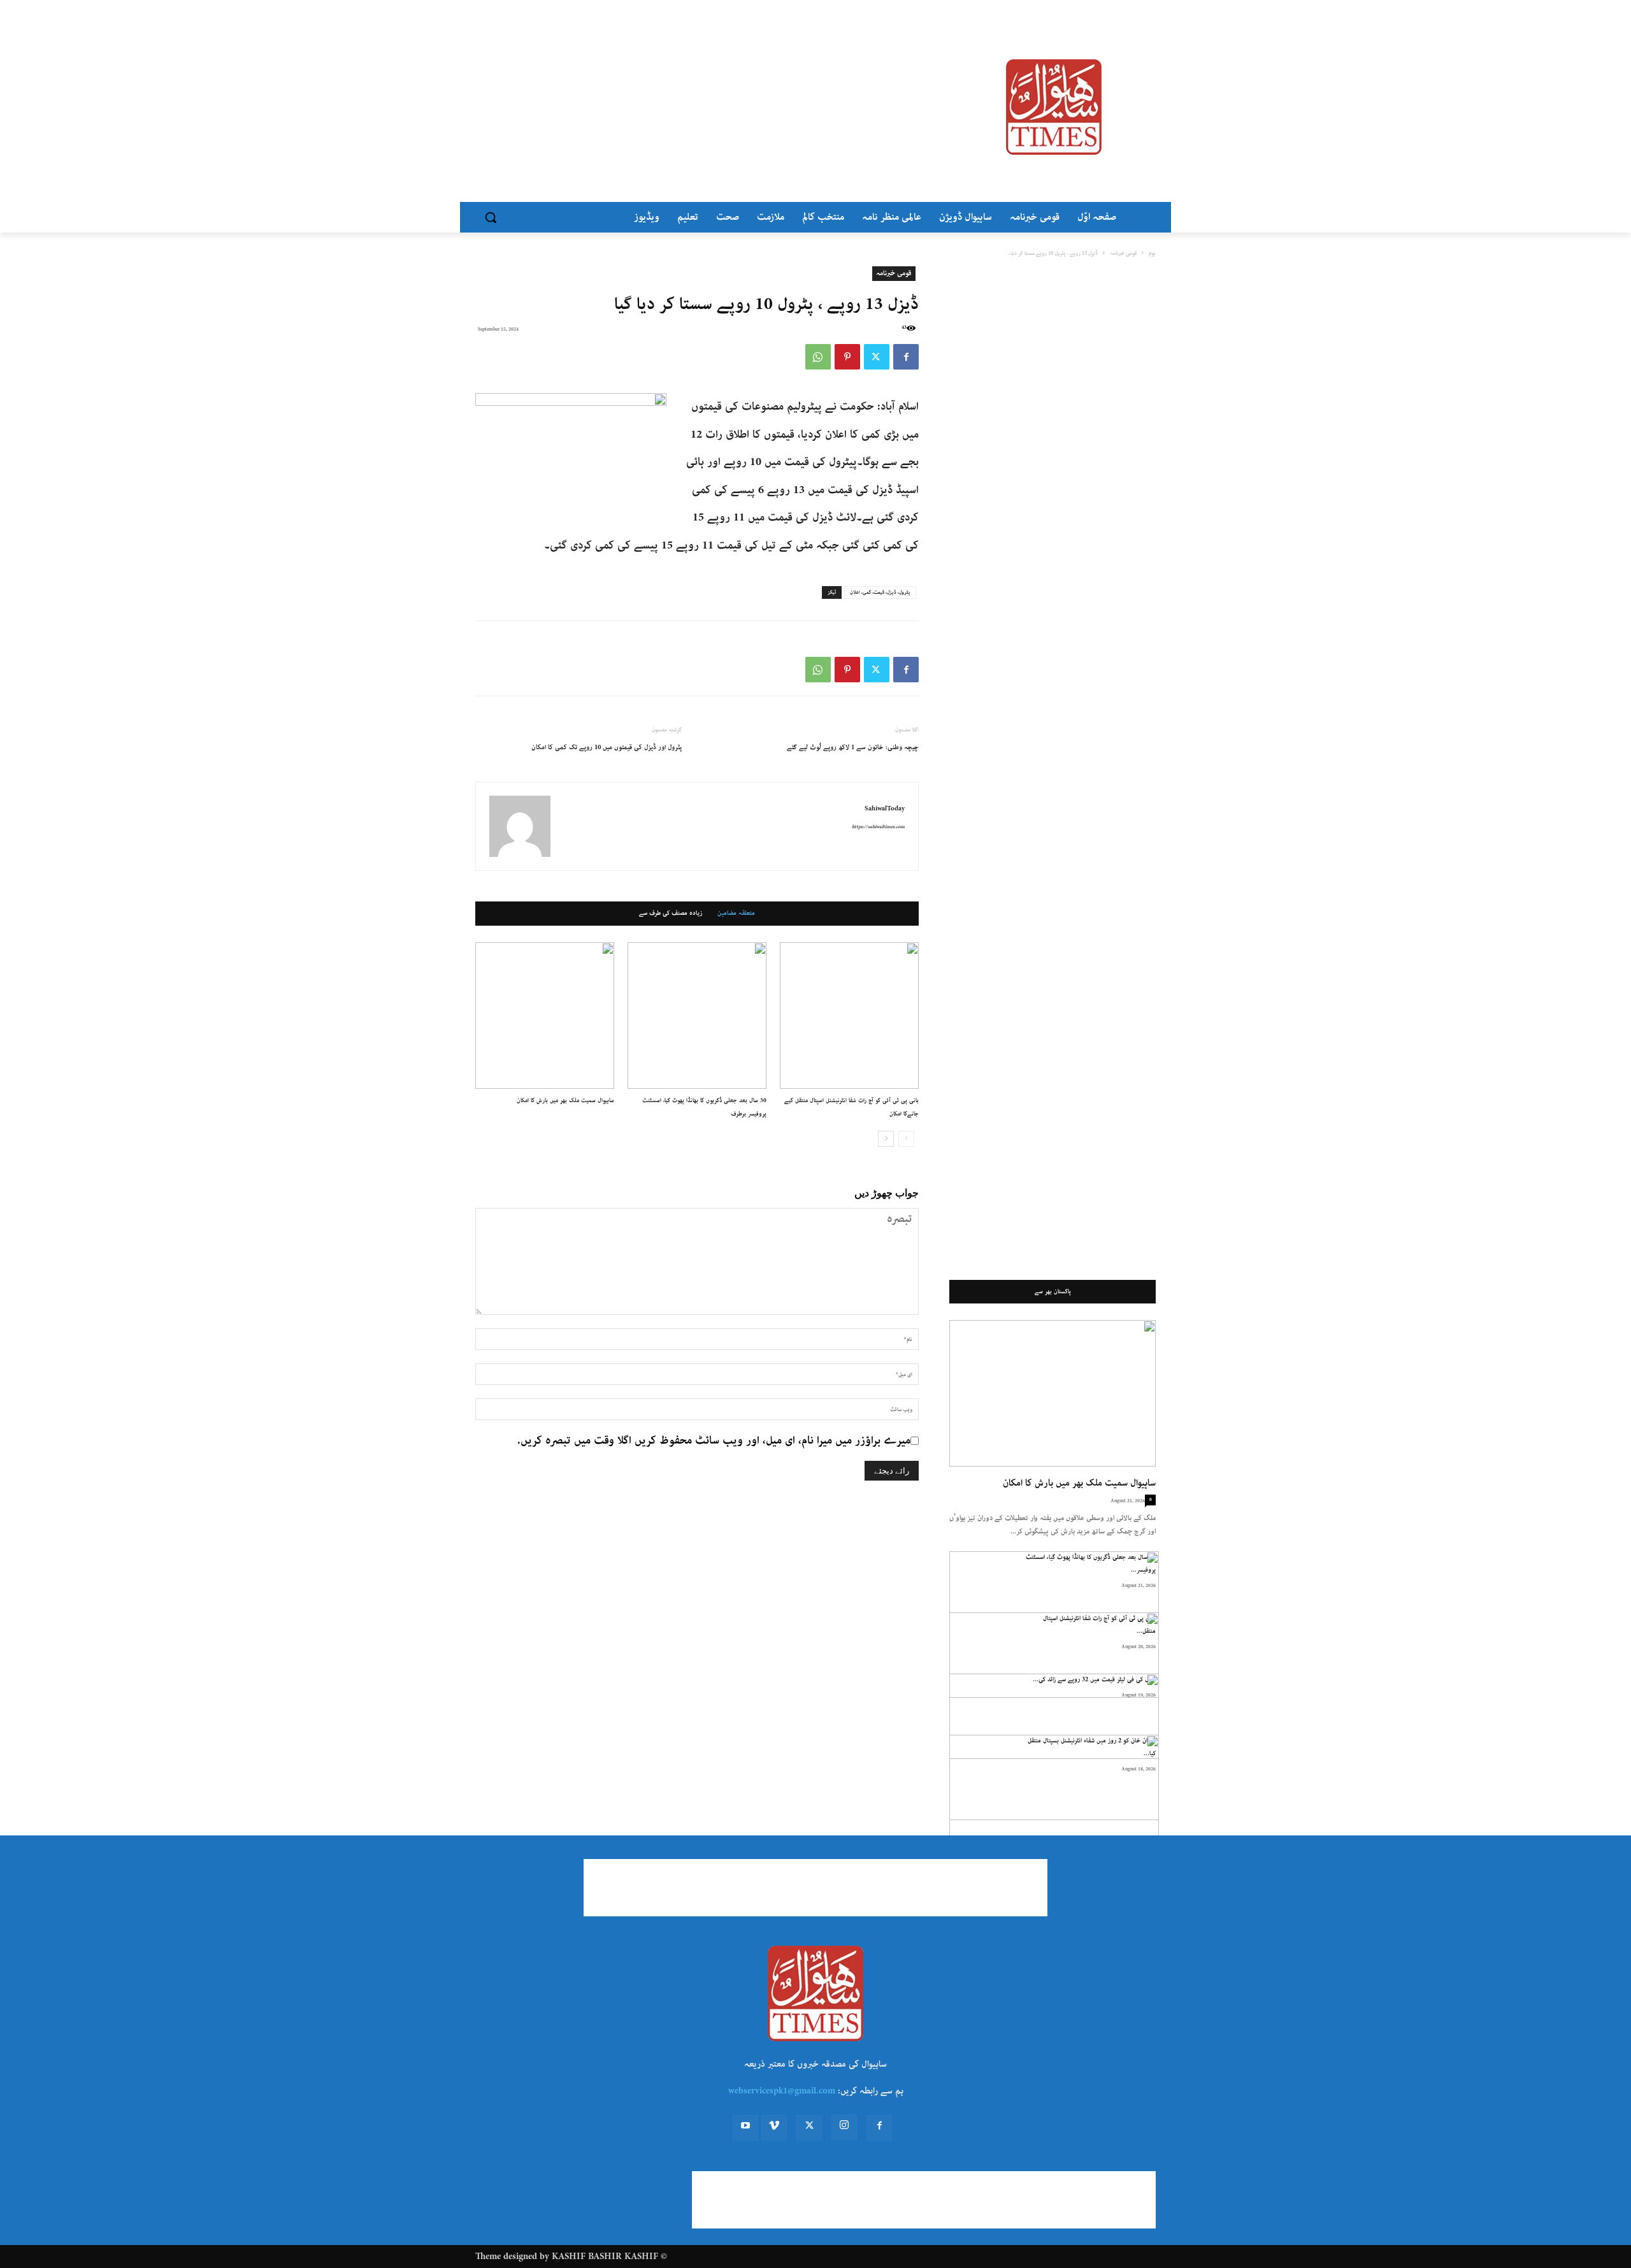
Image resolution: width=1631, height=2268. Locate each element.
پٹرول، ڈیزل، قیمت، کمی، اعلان (880, 592)
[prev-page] (906, 1139)
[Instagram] (844, 2127)
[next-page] (886, 1139)
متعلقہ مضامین (736, 914)
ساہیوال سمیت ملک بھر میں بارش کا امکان (565, 1100)
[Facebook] (906, 357)
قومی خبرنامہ (1123, 253)
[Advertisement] (714, 107)
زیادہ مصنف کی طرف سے (671, 914)
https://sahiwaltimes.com (878, 827)
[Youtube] (745, 2128)
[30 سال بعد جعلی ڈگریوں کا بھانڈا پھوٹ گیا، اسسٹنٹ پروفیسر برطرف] (697, 1016)
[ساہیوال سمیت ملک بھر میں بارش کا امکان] (545, 1016)
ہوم (1152, 253)
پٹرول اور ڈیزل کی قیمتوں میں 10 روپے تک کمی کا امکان (607, 747)
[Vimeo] (774, 2128)
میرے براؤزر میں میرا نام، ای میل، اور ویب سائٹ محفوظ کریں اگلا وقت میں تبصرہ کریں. (714, 1440)
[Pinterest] (847, 357)
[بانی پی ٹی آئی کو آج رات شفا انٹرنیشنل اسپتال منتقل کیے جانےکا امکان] (849, 1016)
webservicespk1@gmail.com (782, 2091)
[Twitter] (877, 357)
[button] (491, 217)
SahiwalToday (885, 808)
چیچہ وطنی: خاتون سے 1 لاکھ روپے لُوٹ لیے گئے (853, 747)
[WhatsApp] (818, 357)
